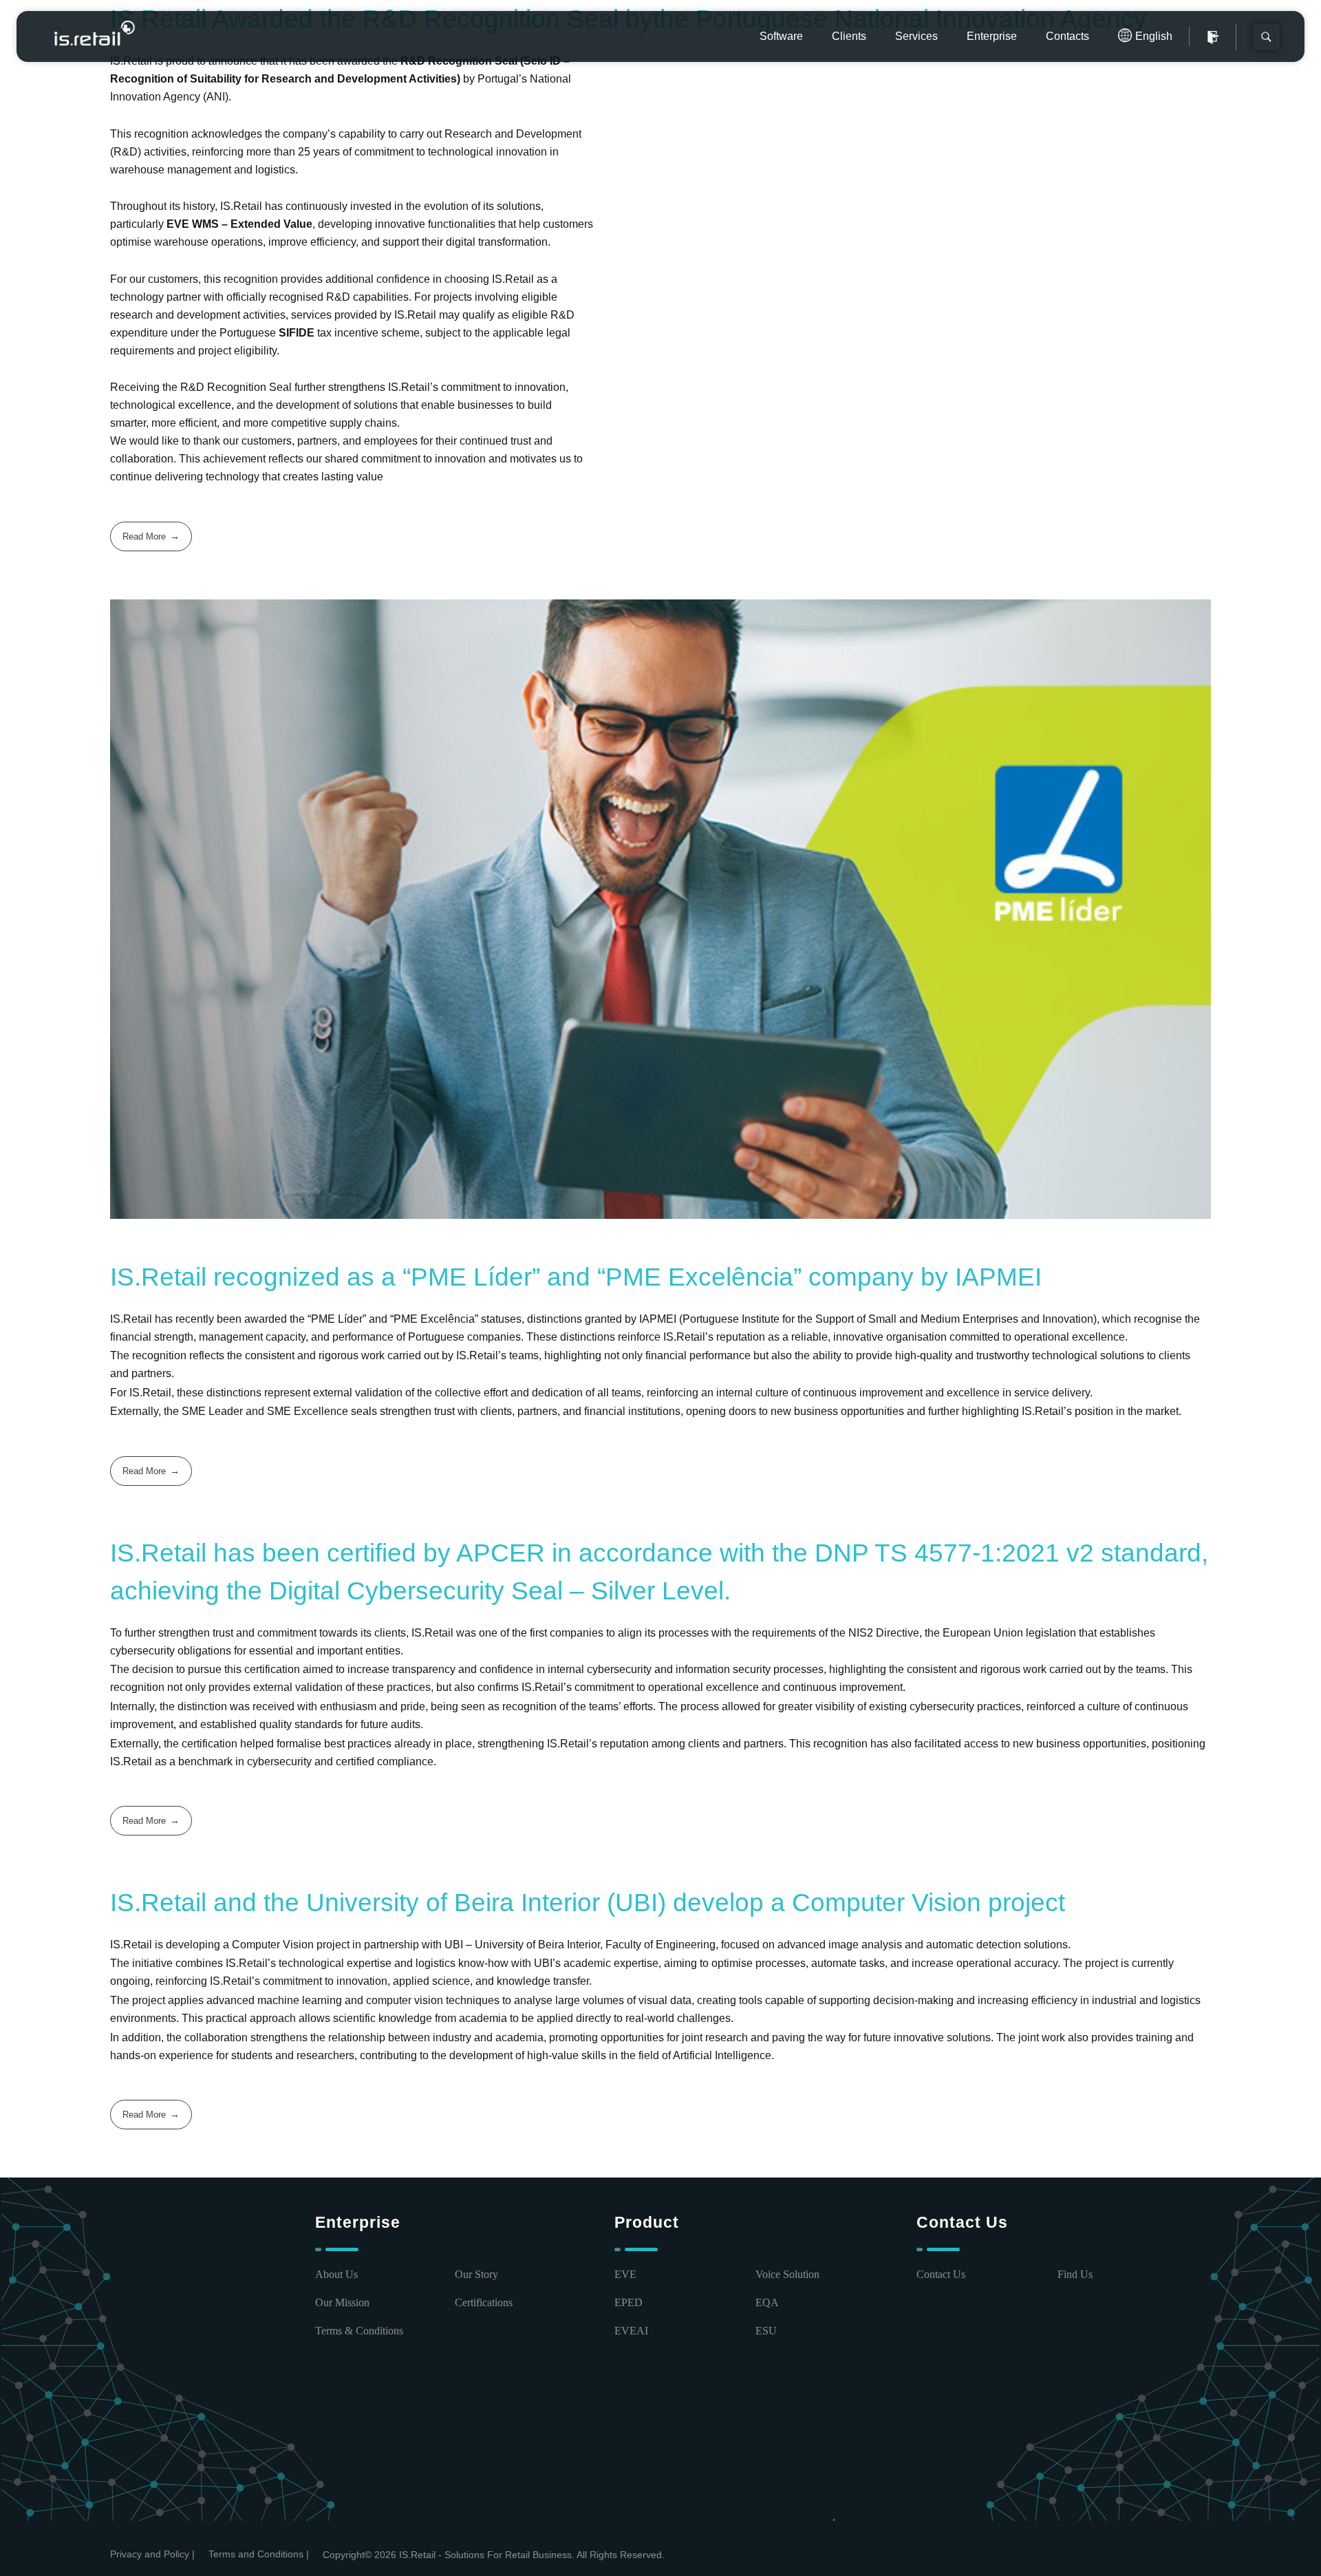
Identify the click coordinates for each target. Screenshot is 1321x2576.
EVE (625, 2274)
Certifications (484, 2302)
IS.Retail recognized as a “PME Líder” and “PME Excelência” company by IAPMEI (576, 1277)
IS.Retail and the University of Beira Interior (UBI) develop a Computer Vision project (588, 1903)
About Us (336, 2274)
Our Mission (342, 2302)
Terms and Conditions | (259, 2554)
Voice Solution (787, 2274)
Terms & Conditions (359, 2331)
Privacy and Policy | (152, 2554)
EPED (629, 2302)
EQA (767, 2302)
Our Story (476, 2274)
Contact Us (941, 2274)
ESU (766, 2331)
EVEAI (631, 2331)
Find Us (1075, 2274)
